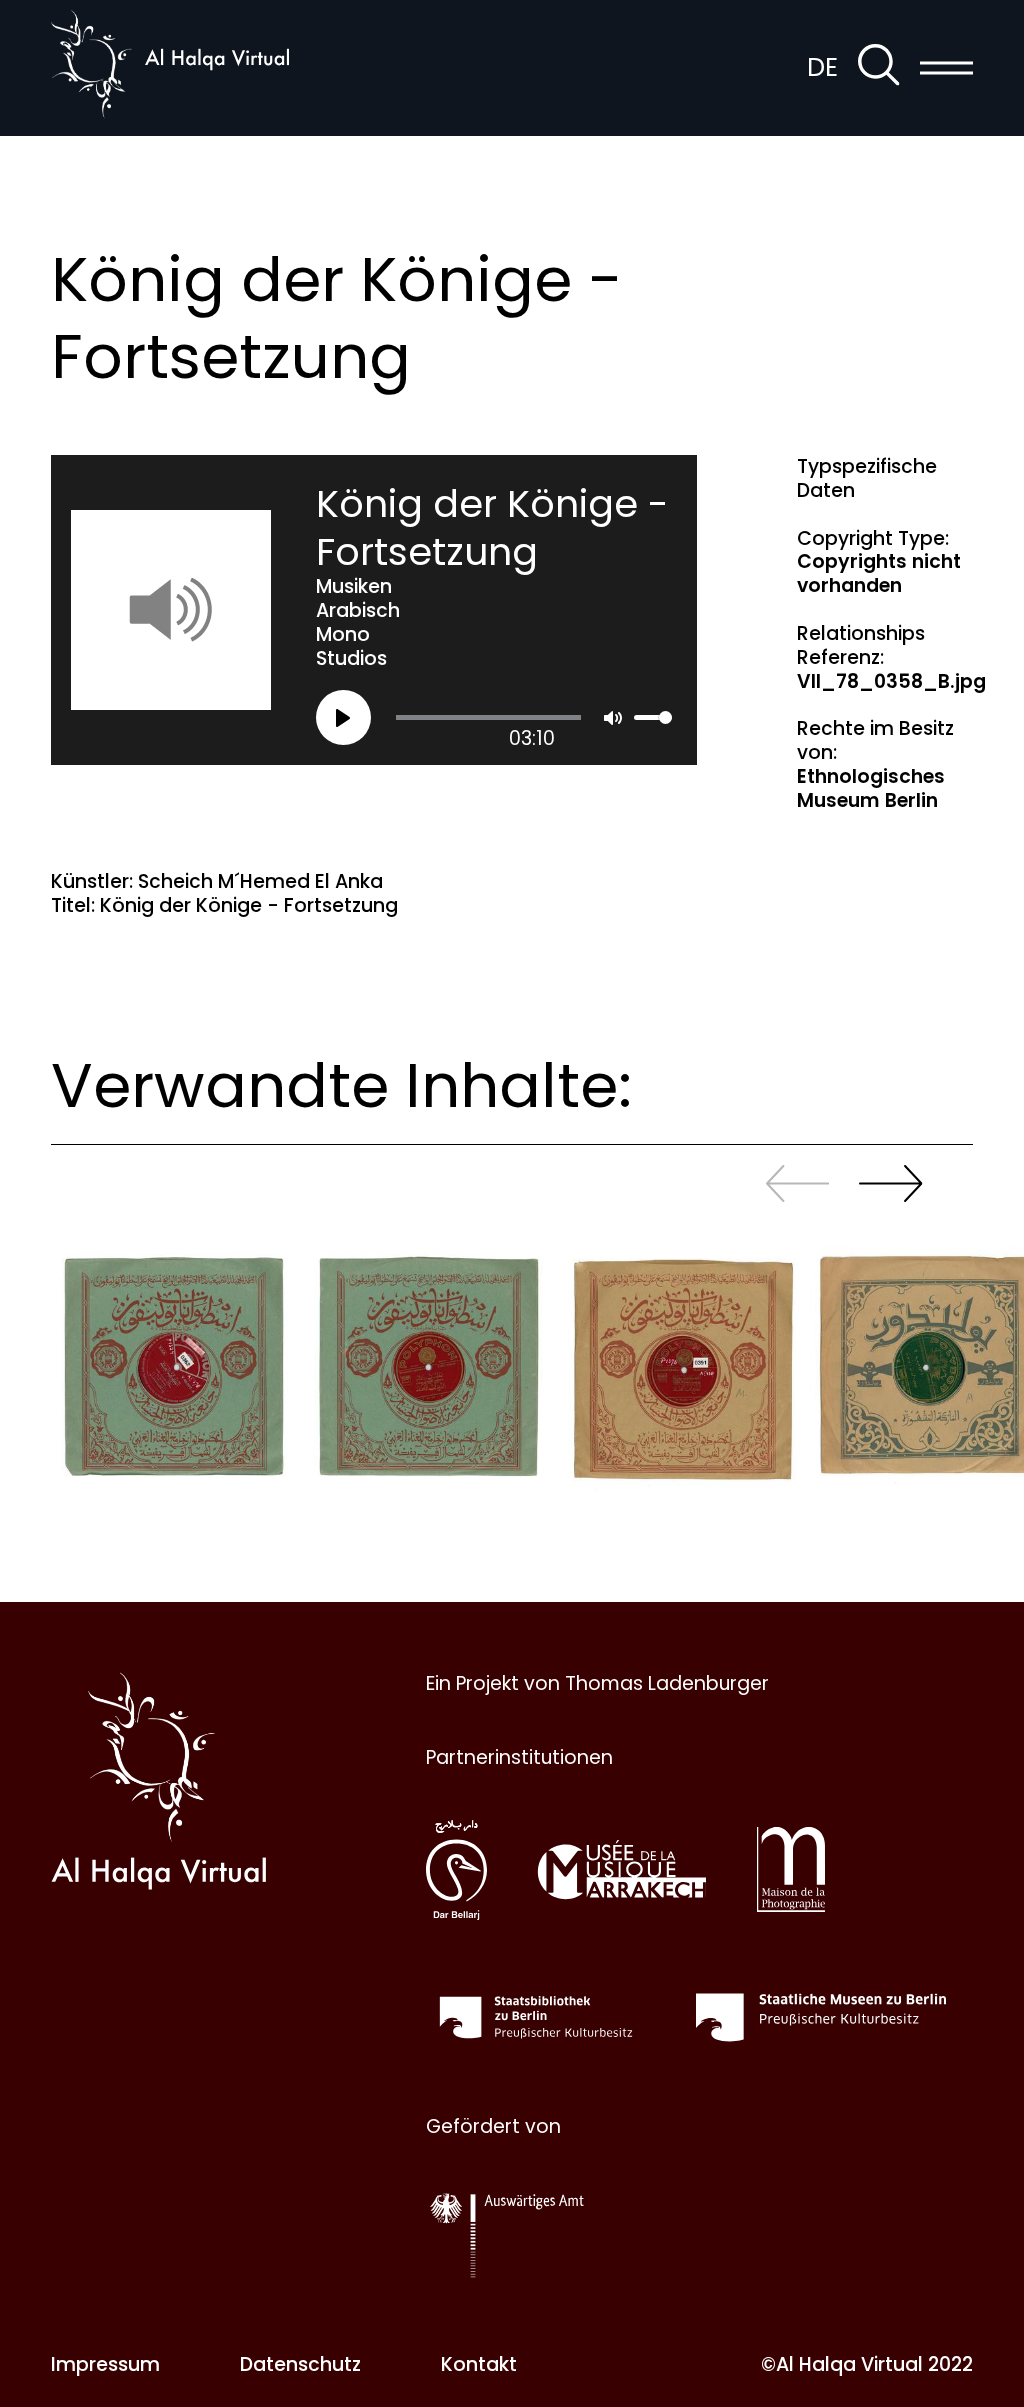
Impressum (105, 2364)
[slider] (488, 717)
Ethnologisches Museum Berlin (871, 788)
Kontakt (479, 2364)
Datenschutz (300, 2364)
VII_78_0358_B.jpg (891, 681)
